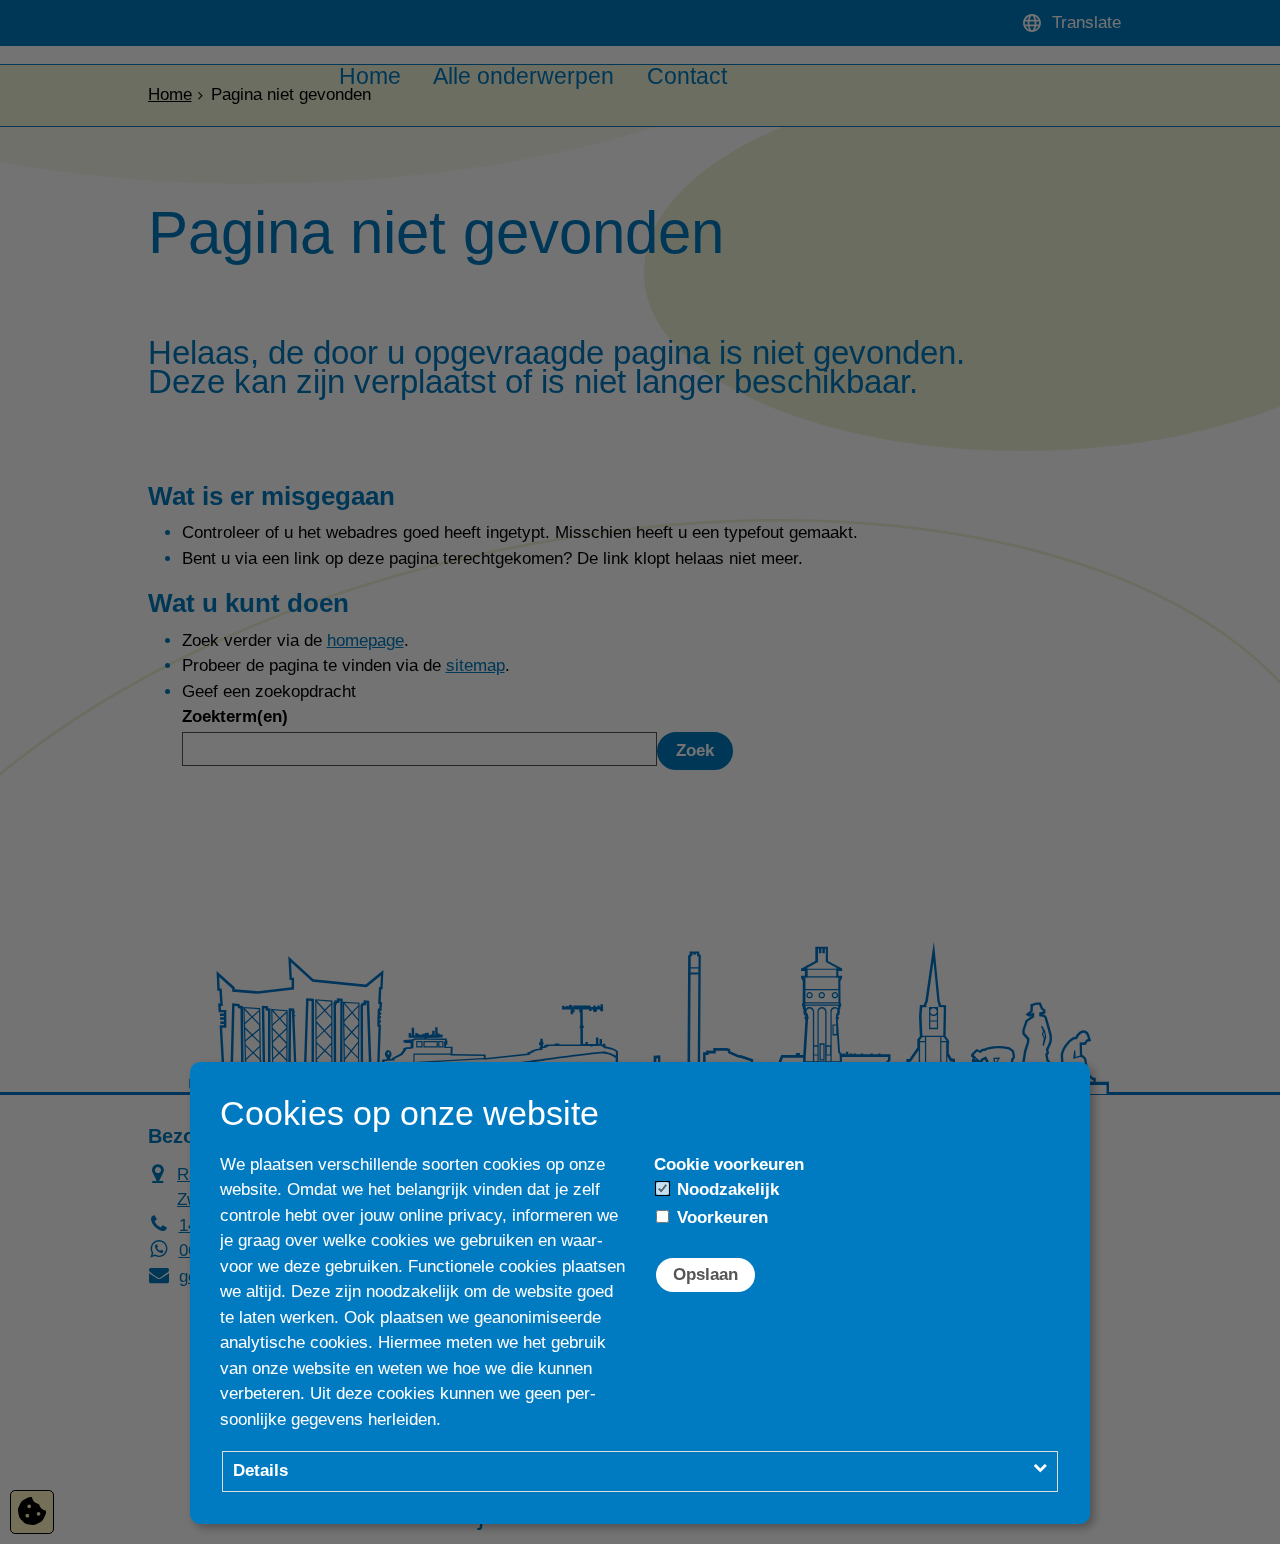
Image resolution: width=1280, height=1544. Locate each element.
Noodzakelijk (725, 1189)
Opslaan (705, 1274)
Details (260, 1470)
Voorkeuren (720, 1217)
